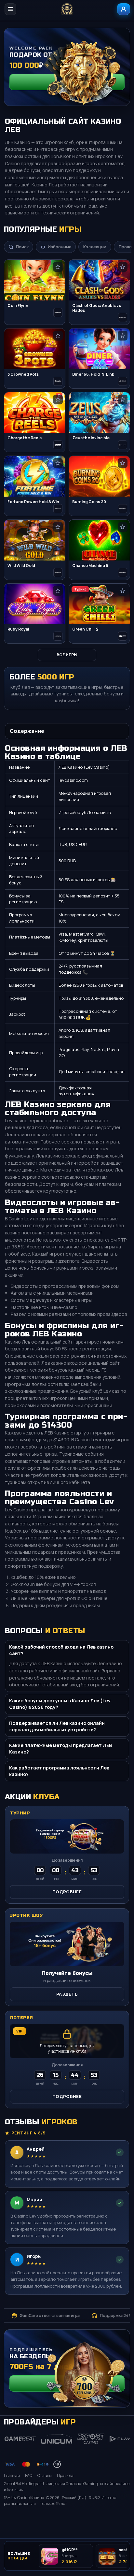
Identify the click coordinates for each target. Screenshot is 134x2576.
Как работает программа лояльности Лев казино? (59, 1771)
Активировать (67, 2383)
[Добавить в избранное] (58, 267)
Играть (118, 2519)
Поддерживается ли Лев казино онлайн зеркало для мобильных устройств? (57, 1726)
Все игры (67, 655)
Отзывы (45, 2475)
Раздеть (67, 1994)
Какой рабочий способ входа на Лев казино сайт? (61, 1650)
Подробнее (67, 1892)
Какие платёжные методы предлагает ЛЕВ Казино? (60, 1748)
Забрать (67, 82)
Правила (65, 2475)
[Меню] (10, 9)
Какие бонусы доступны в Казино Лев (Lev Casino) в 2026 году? (60, 1704)
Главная (12, 2475)
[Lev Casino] (67, 9)
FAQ (29, 2475)
